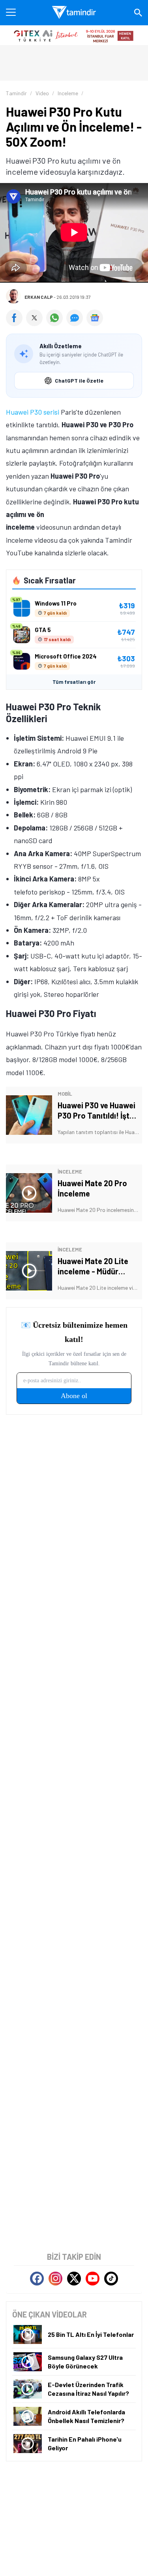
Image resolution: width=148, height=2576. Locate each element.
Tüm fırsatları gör (74, 682)
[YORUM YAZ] (76, 323)
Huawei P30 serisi (33, 412)
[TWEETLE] (36, 323)
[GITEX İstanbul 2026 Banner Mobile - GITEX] (74, 35)
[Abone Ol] (95, 318)
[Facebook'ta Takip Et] (37, 2279)
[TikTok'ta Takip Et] (111, 2279)
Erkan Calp (39, 297)
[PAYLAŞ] (16, 323)
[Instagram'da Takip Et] (55, 2279)
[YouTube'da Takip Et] (93, 2279)
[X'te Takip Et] (74, 2279)
